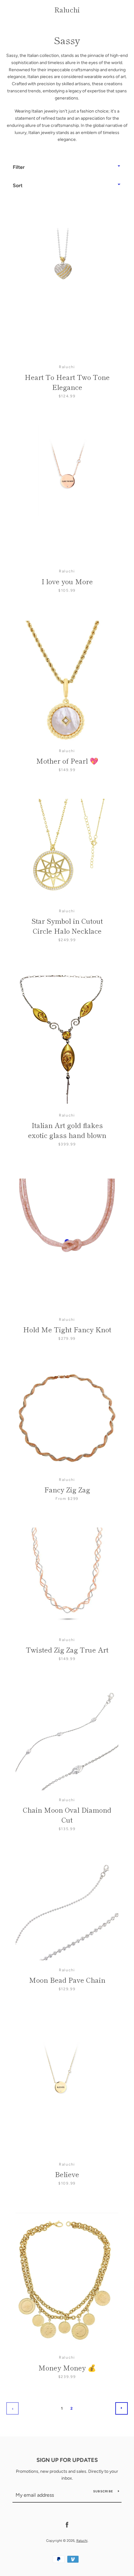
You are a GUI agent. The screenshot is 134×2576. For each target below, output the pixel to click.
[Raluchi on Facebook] (67, 2525)
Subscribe (103, 2491)
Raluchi (67, 9)
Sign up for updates (67, 2460)
